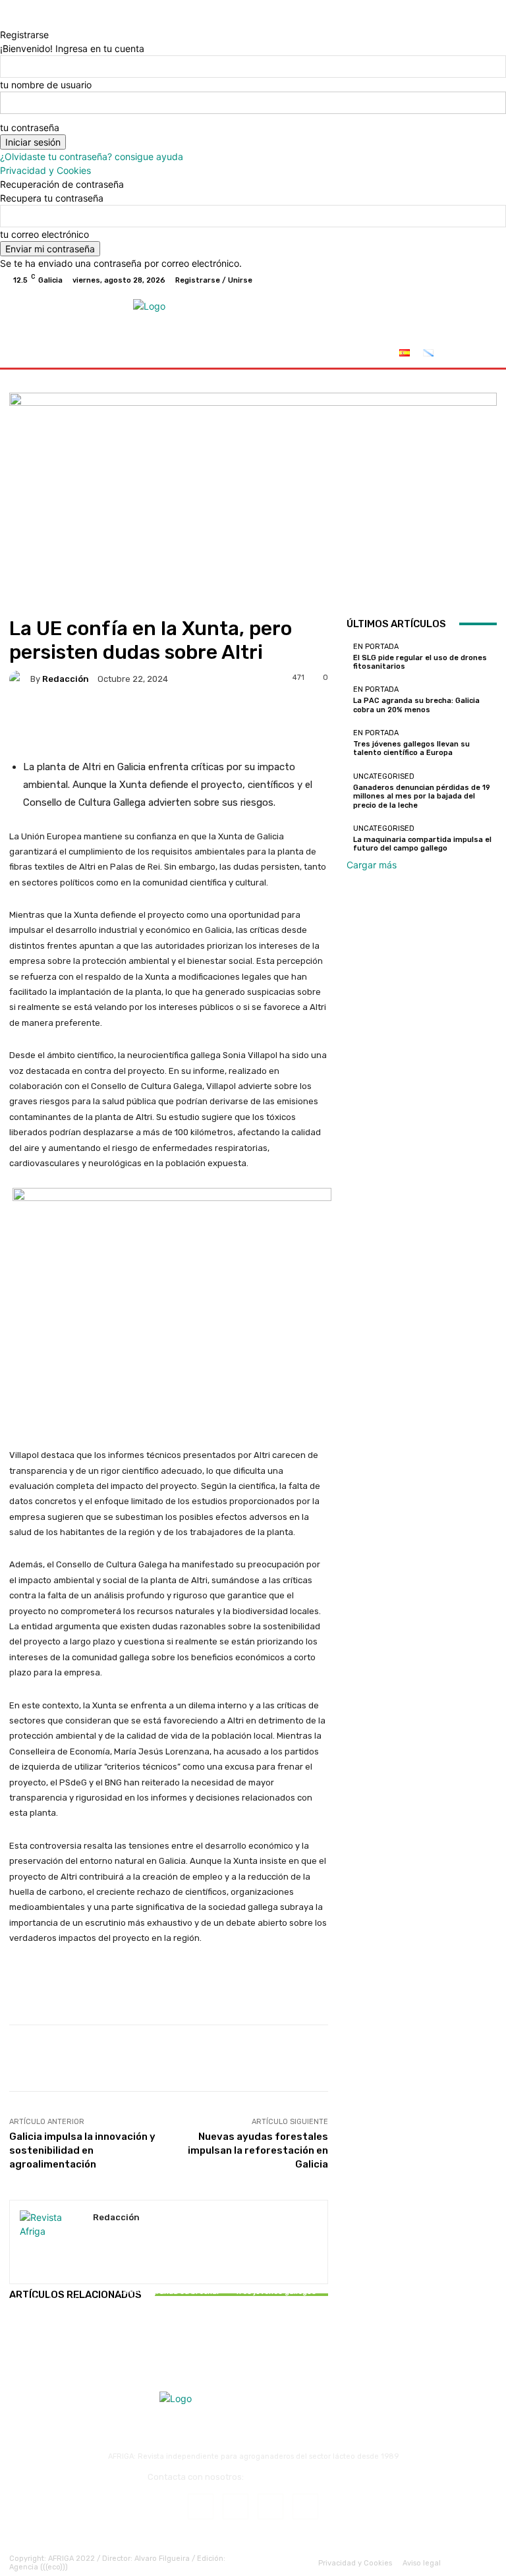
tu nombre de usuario (46, 85)
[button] (481, 355)
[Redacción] (20, 679)
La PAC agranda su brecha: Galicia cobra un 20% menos (169, 2300)
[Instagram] (439, 280)
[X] (455, 280)
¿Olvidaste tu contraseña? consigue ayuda (92, 156)
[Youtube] (486, 280)
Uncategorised (384, 776)
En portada (60, 2288)
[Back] (4, 21)
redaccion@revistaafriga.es (302, 2477)
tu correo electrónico (44, 234)
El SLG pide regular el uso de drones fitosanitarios (62, 2305)
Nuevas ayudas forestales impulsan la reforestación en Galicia (258, 2150)
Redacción (66, 679)
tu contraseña (30, 127)
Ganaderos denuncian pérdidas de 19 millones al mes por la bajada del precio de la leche (422, 796)
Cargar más (372, 865)
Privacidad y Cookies (45, 170)
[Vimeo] (470, 280)
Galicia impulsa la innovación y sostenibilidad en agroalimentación (82, 2150)
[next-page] (20, 2332)
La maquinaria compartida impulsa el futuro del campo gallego (422, 844)
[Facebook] (423, 280)
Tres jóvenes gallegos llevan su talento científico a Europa (276, 2300)
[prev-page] (13, 2332)
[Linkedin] (270, 2506)
